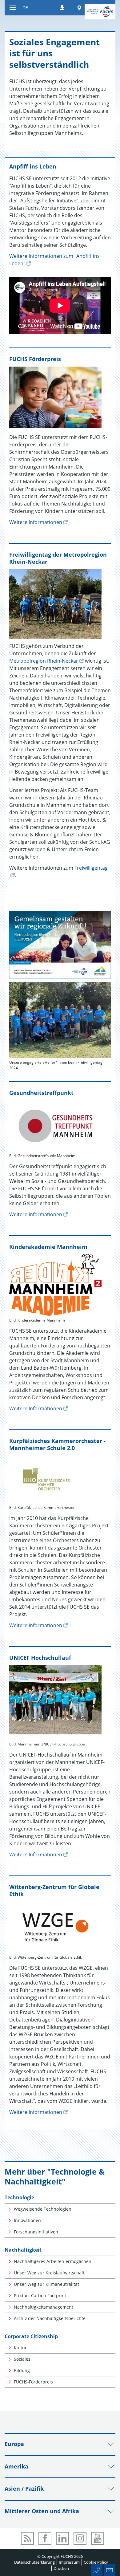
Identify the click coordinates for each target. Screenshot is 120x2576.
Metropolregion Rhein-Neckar (44, 661)
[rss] (27, 2538)
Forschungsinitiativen (36, 2232)
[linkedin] (62, 2538)
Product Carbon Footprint (40, 2296)
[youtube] (98, 2538)
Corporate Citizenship (31, 2336)
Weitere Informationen (36, 522)
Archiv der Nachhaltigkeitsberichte (50, 2318)
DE (25, 8)
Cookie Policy (96, 2562)
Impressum (69, 2562)
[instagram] (80, 2538)
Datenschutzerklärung (34, 2562)
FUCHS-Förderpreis (33, 2382)
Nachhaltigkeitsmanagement (44, 2307)
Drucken (61, 2568)
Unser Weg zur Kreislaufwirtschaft (49, 2273)
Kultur (20, 2348)
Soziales (22, 2359)
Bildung (22, 2370)
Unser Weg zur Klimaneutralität (46, 2284)
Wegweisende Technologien (43, 2209)
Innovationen (27, 2220)
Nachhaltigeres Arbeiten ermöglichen (53, 2261)
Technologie (19, 2197)
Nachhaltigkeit (23, 2250)
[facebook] (45, 2538)
